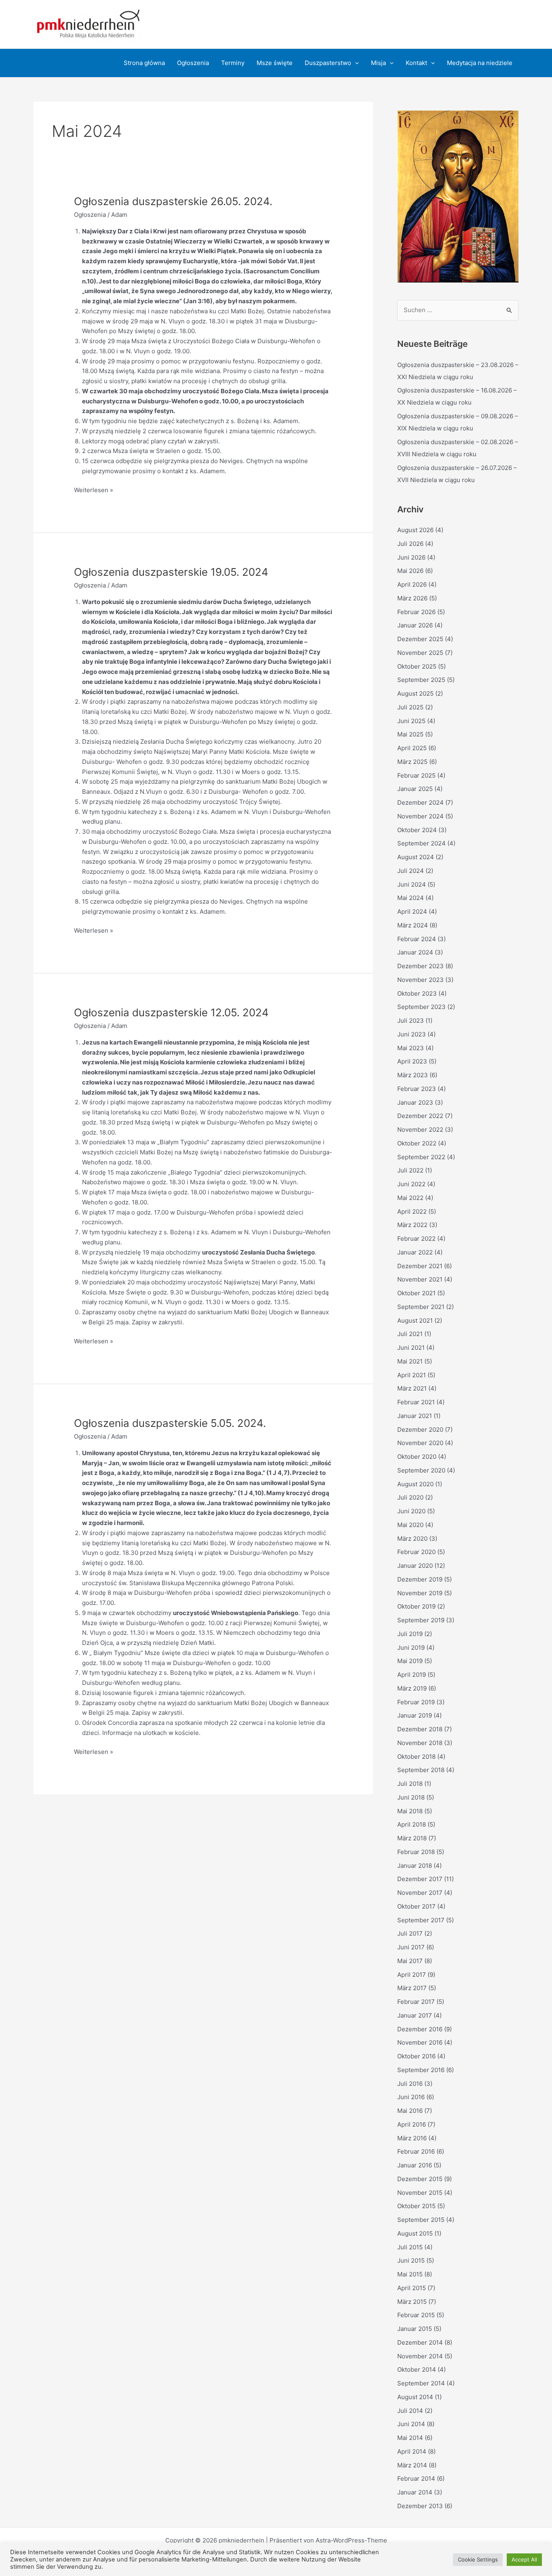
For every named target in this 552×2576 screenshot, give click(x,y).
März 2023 (413, 1075)
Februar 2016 (416, 2151)
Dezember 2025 (420, 639)
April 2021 (412, 1375)
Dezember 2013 (420, 2506)
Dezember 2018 (420, 1729)
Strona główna (144, 63)
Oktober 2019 (416, 1606)
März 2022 (412, 1225)
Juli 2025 (410, 707)
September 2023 (421, 1007)
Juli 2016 (410, 2084)
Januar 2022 (415, 1252)
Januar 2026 (415, 625)
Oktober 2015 (416, 2206)
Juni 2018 (411, 1797)
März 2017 (412, 1988)
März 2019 (412, 1688)
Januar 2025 (415, 789)
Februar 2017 (416, 2002)
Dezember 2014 (420, 2342)
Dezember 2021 (420, 1266)
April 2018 (412, 1824)
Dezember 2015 (420, 2179)
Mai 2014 (410, 2438)
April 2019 (412, 1675)
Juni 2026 (411, 557)
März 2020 (412, 1539)
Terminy (233, 63)
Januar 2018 (415, 1866)
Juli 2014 (410, 2411)
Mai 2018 (410, 1811)
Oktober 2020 (417, 1457)
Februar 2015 (416, 2315)
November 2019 (420, 1593)
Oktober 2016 (416, 2056)
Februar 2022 (416, 1239)
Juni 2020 (411, 1511)
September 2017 (421, 1920)
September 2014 (421, 2383)
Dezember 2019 (420, 1579)
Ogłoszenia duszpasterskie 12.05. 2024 (171, 1012)
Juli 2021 (410, 1334)
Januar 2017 (415, 2015)
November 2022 (420, 1130)
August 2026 (415, 530)
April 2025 (412, 748)
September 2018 (421, 1770)
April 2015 (412, 2288)
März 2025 (412, 762)
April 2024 (412, 911)
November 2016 (420, 2042)
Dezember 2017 (420, 1879)
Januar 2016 (415, 2165)
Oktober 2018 (416, 1757)
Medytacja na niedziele (480, 63)
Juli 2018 (410, 1784)
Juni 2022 (411, 1184)
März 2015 (412, 2302)
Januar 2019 (415, 1715)
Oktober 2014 (417, 2369)
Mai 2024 (411, 898)
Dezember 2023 (420, 966)
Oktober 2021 (416, 1293)
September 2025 (421, 680)
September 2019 (421, 1620)
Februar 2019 (416, 1702)
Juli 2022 (410, 1170)
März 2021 (412, 1388)
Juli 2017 (410, 1933)
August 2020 (415, 1484)
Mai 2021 (410, 1361)
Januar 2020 (415, 1566)
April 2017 (412, 1975)
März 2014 (412, 2465)
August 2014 (415, 2397)
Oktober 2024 (417, 830)
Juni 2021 (411, 1348)
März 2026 (412, 598)
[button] (355, 63)
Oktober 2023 (417, 993)
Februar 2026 (416, 612)
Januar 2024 (415, 952)
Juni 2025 (411, 721)
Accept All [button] (524, 2559)
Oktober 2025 (417, 666)
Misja (378, 63)
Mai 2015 (410, 2274)
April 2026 (412, 584)
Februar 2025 (416, 775)
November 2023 (420, 980)
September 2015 (421, 2220)
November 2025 (420, 653)
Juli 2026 (410, 544)
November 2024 (420, 816)
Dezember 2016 (420, 2029)
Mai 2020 (410, 1525)
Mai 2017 (410, 1961)
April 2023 (412, 1061)
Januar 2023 (415, 1102)
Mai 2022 (410, 1198)
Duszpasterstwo (328, 63)
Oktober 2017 (416, 1906)
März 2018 (412, 1838)
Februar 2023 (417, 1089)
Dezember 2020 (420, 1430)
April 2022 (412, 1211)
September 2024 (421, 843)
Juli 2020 (410, 1497)
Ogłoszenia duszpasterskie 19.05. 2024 (171, 572)
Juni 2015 (411, 2260)
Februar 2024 (417, 939)
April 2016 (412, 2124)
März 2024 (413, 925)
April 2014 (412, 2451)
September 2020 (421, 1470)
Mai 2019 (410, 1661)
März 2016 (412, 2138)
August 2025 (415, 693)
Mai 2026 (410, 571)
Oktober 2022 (417, 1143)
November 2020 (420, 1443)
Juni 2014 (411, 2424)
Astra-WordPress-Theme (351, 2540)
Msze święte (275, 63)
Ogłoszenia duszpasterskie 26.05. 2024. (173, 201)
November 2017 (420, 1893)
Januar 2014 (415, 2492)
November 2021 (420, 1279)
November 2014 (420, 2356)
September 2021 (421, 1307)
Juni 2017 (411, 1947)
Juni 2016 (411, 2097)
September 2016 (421, 2070)
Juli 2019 (410, 1634)
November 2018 (420, 1743)
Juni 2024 (412, 884)
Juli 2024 (411, 871)
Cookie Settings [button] (478, 2559)
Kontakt (416, 63)
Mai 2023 (411, 1048)
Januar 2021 (415, 1416)
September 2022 (421, 1157)
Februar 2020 (416, 1552)
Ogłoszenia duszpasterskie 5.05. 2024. (170, 1423)
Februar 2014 (416, 2478)
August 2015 (415, 2233)
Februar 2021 (416, 1402)
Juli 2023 (411, 1021)
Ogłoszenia (193, 63)
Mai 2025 (410, 734)
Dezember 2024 (420, 802)
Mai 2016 (410, 2111)
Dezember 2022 (420, 1116)
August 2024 (416, 857)
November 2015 (420, 2193)
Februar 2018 (416, 1852)
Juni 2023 (412, 1034)
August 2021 (415, 1321)
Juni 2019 (411, 1648)
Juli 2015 (410, 2247)
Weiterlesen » (94, 491)
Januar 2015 (415, 2329)
